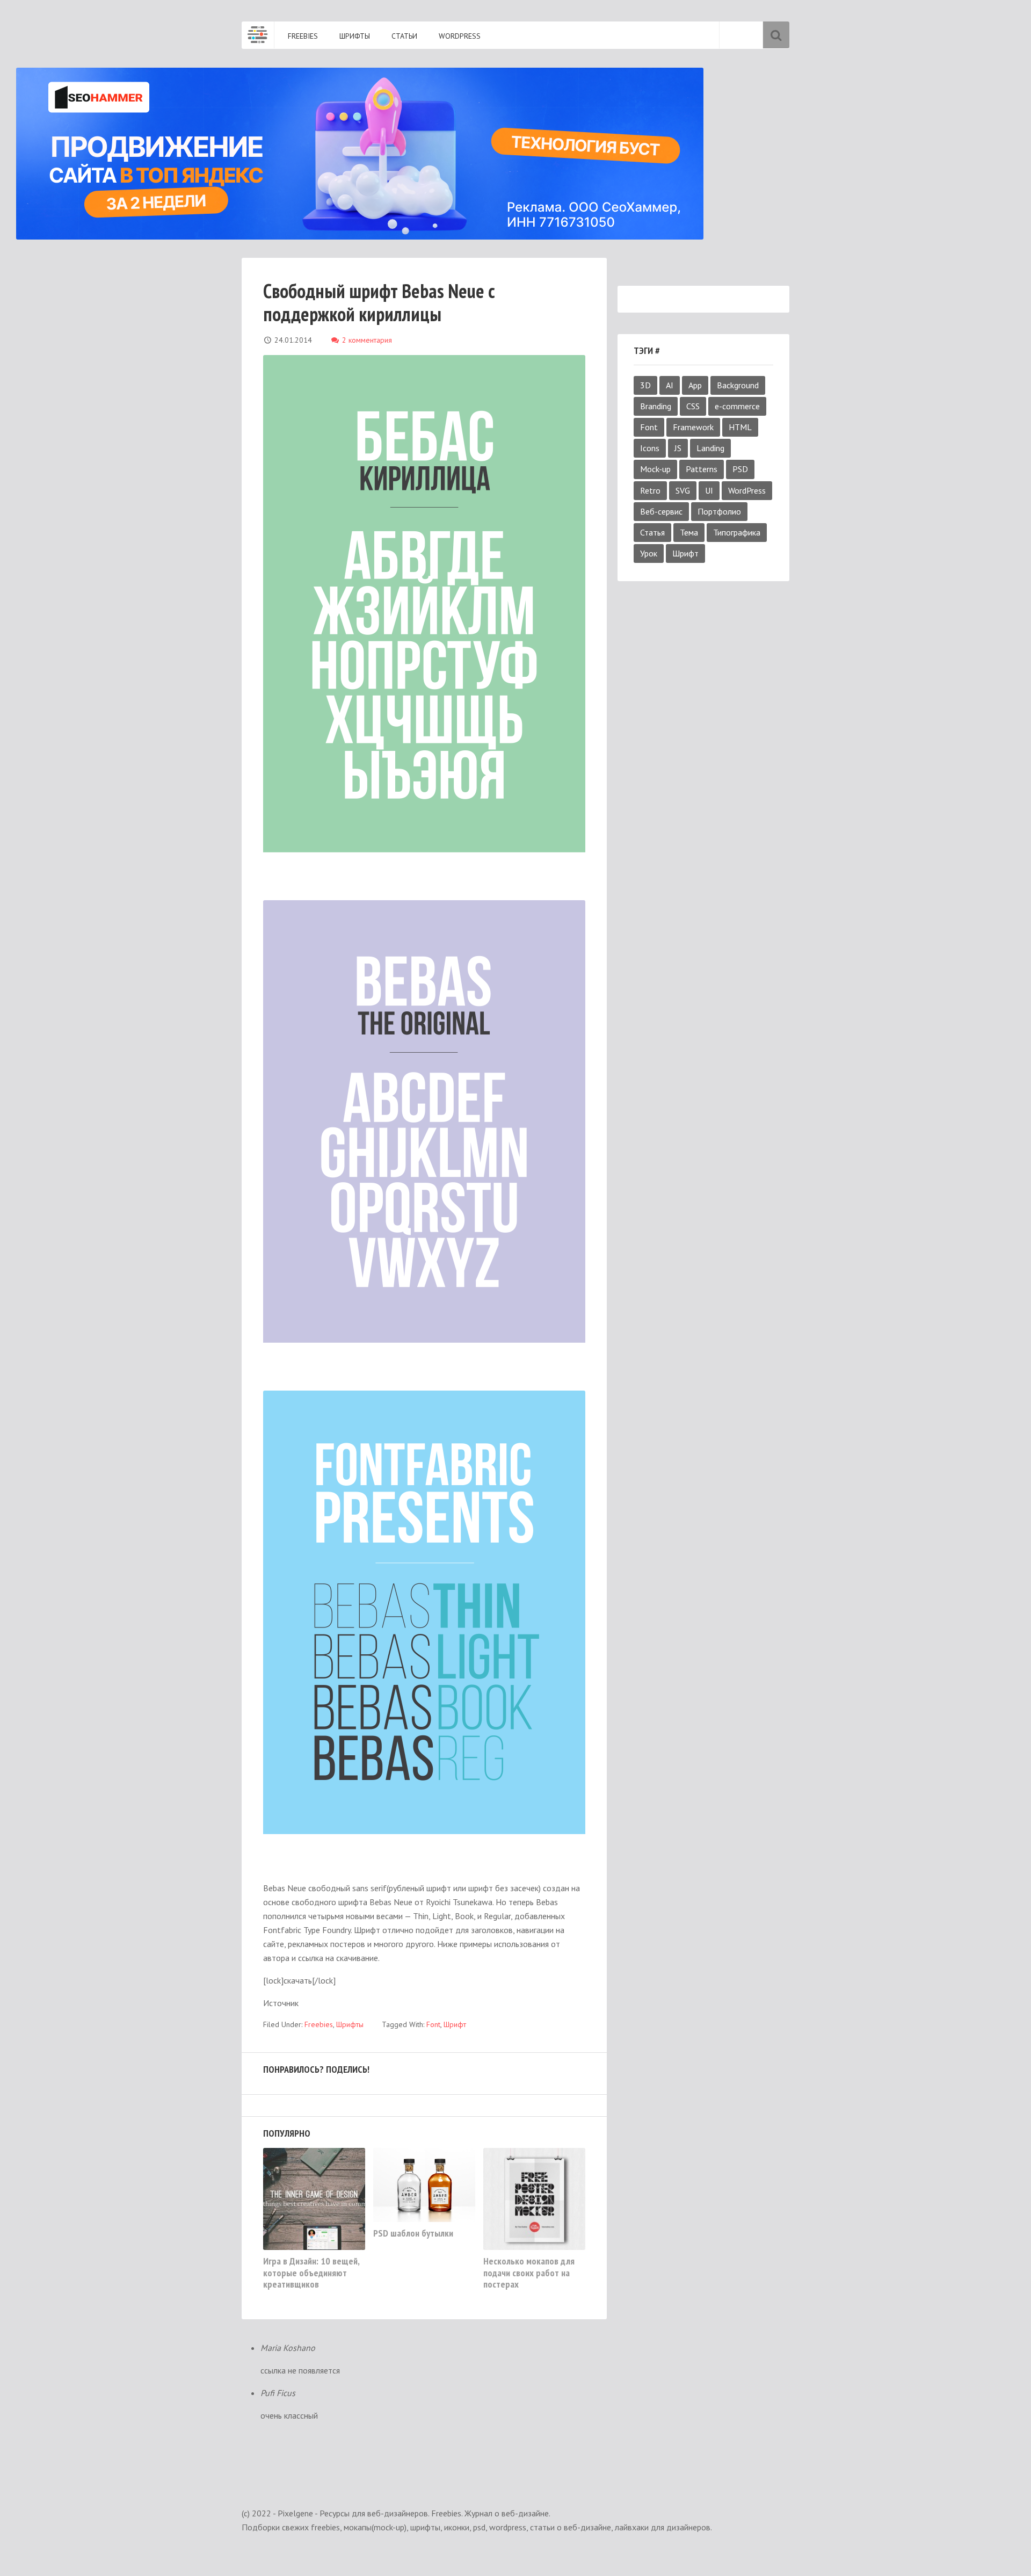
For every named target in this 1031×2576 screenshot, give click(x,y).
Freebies (319, 2024)
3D (645, 385)
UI (709, 490)
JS (678, 448)
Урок (649, 553)
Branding (656, 406)
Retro (650, 490)
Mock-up (655, 469)
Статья (652, 532)
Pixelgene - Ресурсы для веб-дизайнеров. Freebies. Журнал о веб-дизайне (258, 35)
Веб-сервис (661, 511)
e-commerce (737, 406)
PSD (740, 469)
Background (738, 385)
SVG (683, 490)
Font (649, 427)
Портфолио (719, 511)
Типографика (737, 532)
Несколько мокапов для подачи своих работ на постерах (529, 2273)
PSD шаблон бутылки (413, 2233)
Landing (710, 448)
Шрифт (685, 553)
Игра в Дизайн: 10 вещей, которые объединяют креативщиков (311, 2273)
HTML (740, 427)
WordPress (747, 490)
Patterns (702, 469)
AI (670, 385)
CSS (693, 406)
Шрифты (350, 2024)
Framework (693, 427)
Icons (650, 448)
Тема (689, 532)
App (695, 385)
